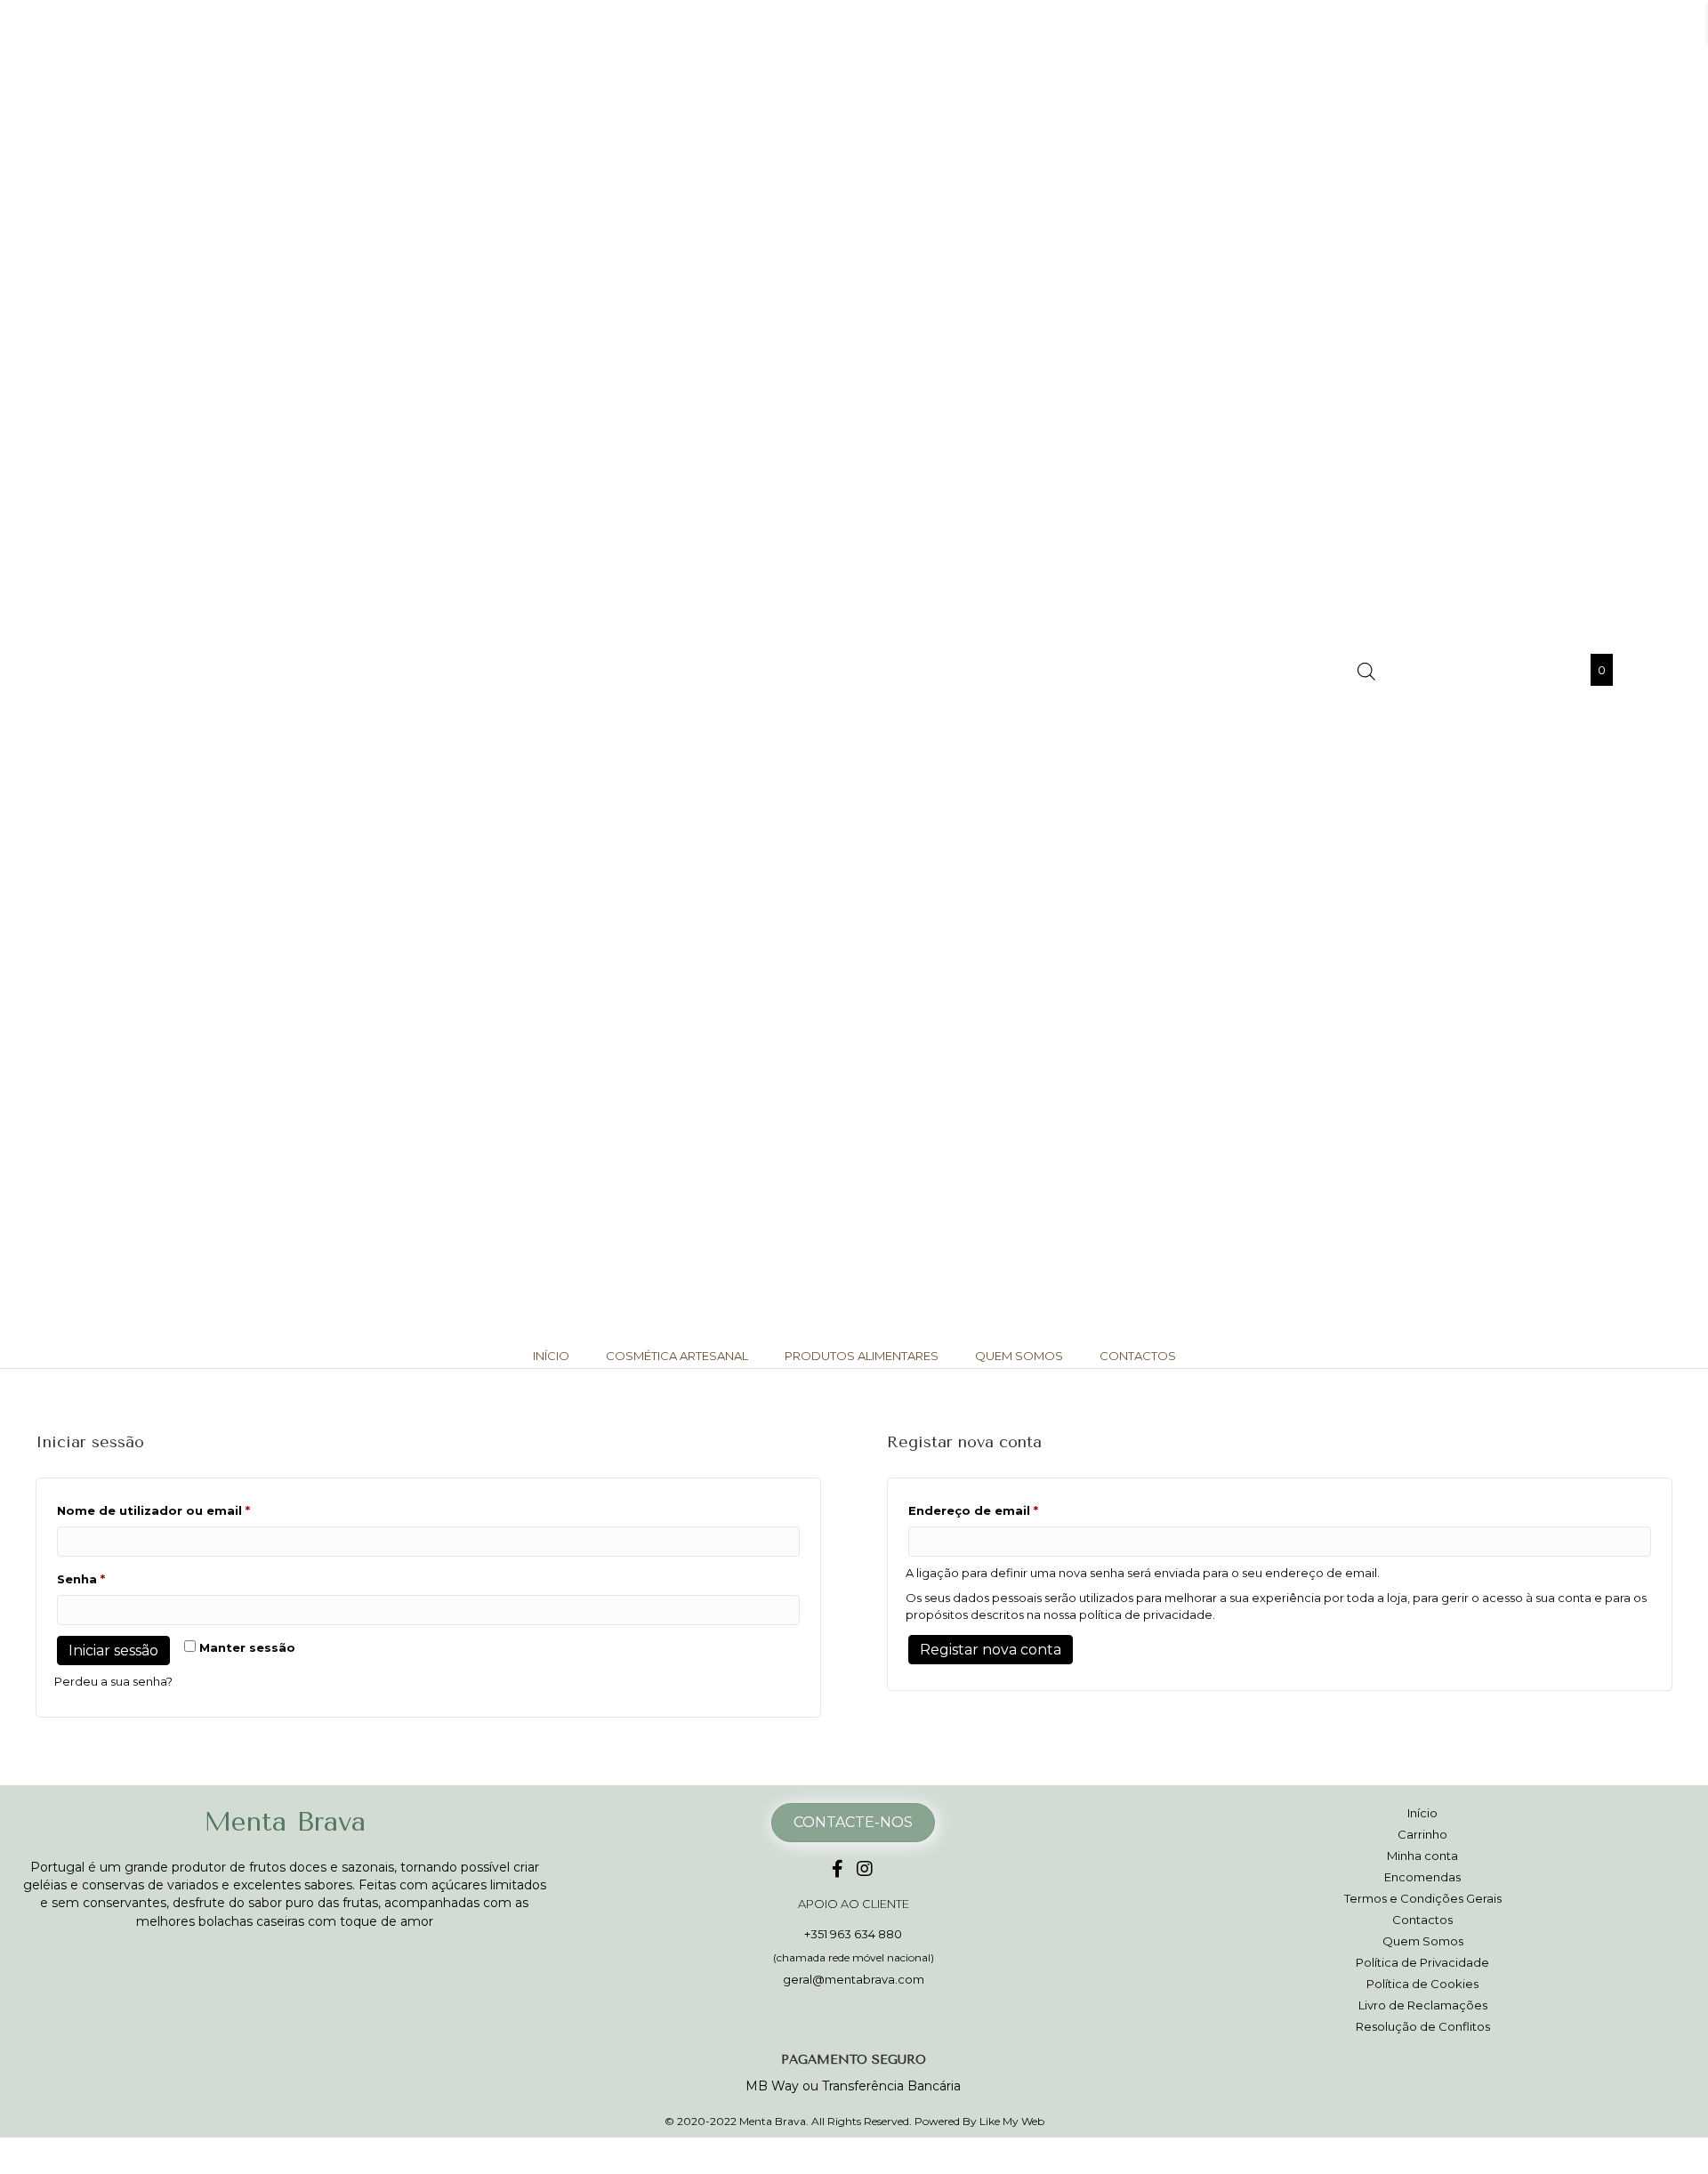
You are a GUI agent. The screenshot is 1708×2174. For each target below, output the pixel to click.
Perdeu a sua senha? (113, 1681)
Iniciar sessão (113, 1651)
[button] (838, 1869)
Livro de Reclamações (1423, 2005)
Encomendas (1422, 1877)
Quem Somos (1019, 1356)
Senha (120, 1578)
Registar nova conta (991, 1650)
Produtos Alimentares (862, 1356)
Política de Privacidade (1422, 1962)
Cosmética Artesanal (677, 1356)
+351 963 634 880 (853, 1934)
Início (551, 1356)
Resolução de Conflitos (1423, 2026)
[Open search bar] (1366, 671)
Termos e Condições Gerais (1423, 1898)
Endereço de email (1012, 1510)
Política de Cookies (1422, 1984)
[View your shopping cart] (1581, 670)
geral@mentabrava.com (854, 1979)
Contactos (1138, 1356)
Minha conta (1422, 1856)
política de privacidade (1146, 1614)
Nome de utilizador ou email (192, 1510)
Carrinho (1422, 1834)
